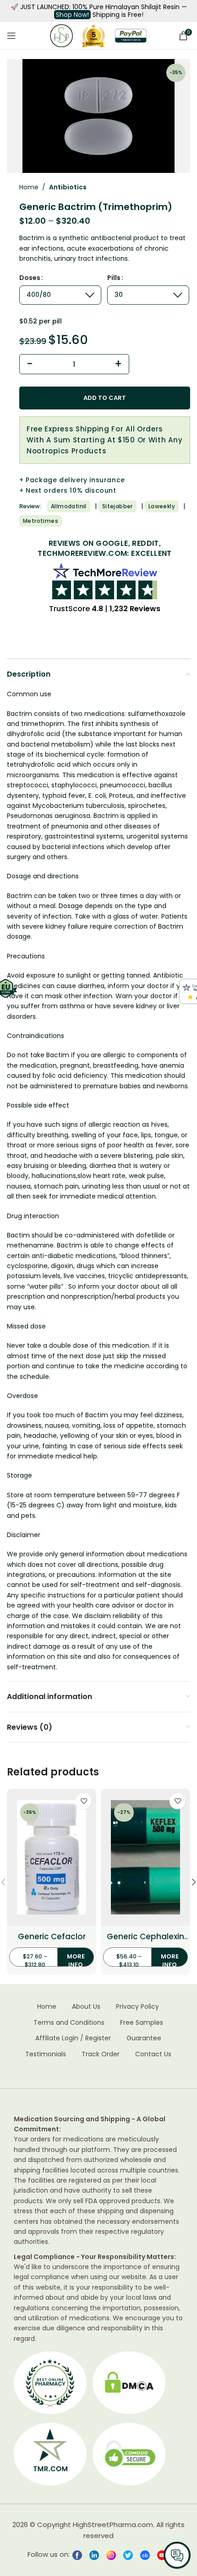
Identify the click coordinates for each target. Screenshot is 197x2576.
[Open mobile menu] (11, 36)
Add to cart (105, 398)
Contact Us (153, 2054)
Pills (114, 278)
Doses (30, 278)
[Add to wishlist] (84, 1801)
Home (29, 187)
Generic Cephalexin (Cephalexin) (145, 1937)
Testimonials (46, 2054)
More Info (76, 1960)
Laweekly (162, 506)
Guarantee (144, 2038)
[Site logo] (61, 35)
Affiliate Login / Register (73, 2038)
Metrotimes (41, 521)
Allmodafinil (69, 506)
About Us (86, 2007)
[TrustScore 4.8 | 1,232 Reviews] (105, 581)
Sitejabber (118, 506)
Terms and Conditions (69, 2023)
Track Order (101, 2054)
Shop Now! (72, 15)
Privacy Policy (137, 2007)
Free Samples (142, 2023)
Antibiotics (68, 187)
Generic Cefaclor (52, 1937)
